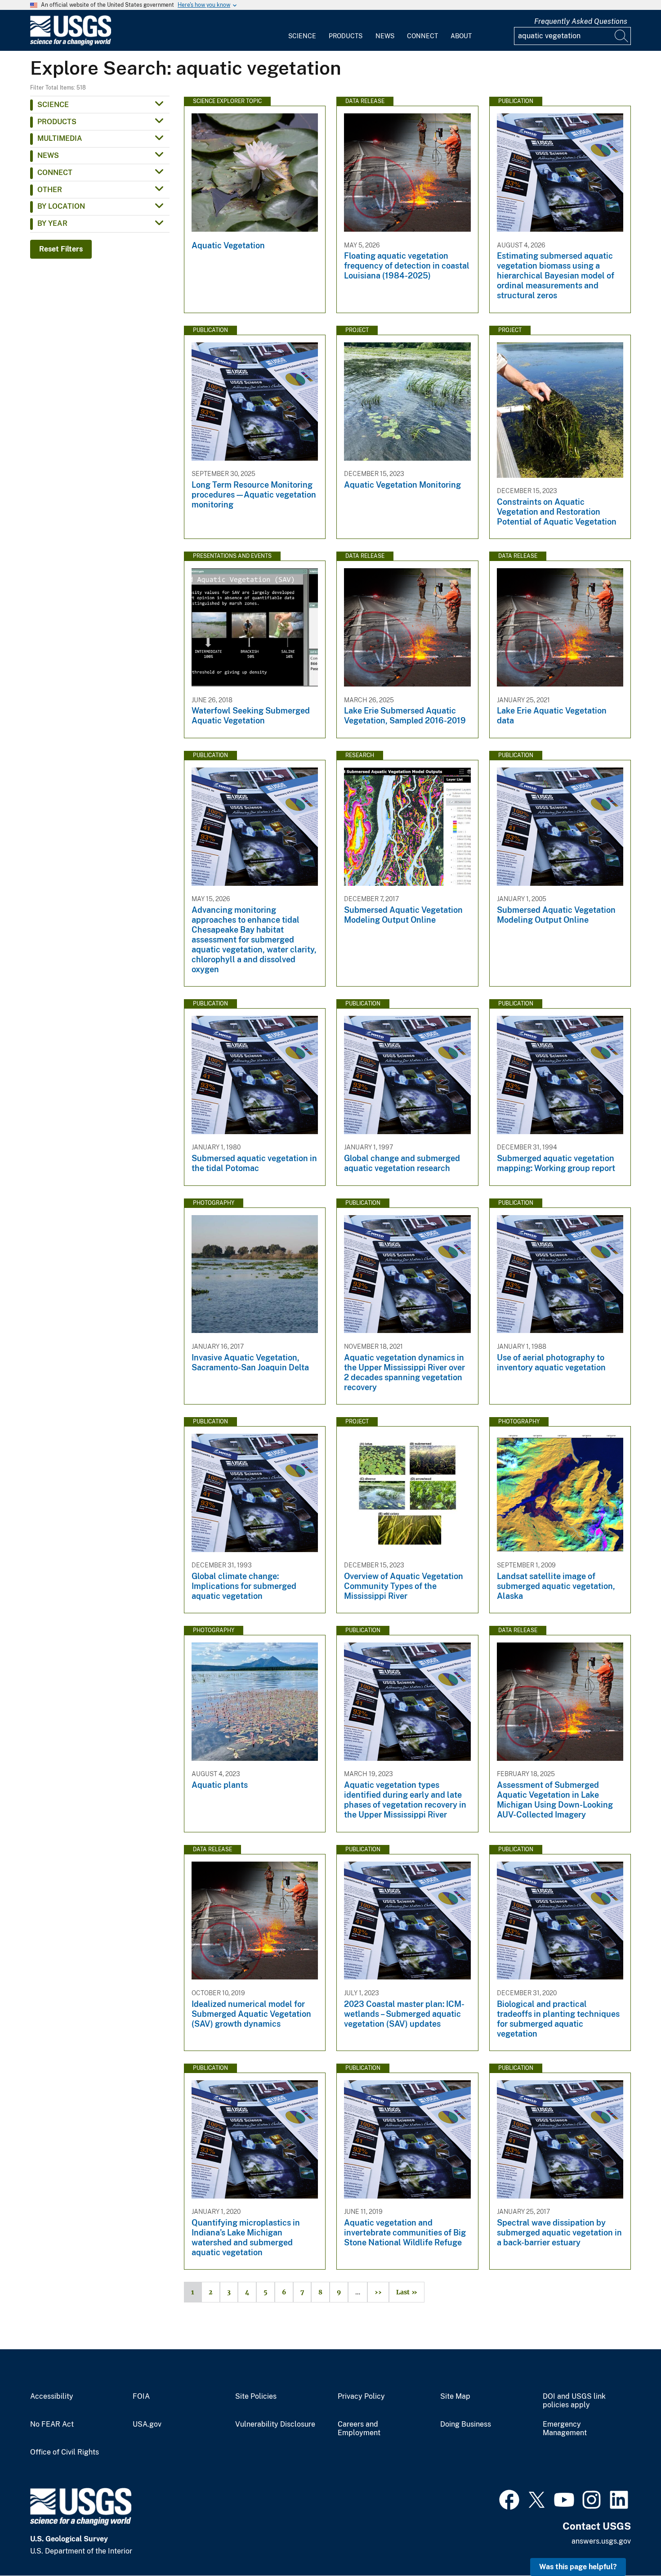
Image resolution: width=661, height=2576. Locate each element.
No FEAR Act (52, 2424)
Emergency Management (565, 2429)
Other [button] (50, 190)
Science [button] (53, 105)
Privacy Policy (361, 2396)
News (385, 36)
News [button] (48, 155)
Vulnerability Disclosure (275, 2424)
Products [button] (57, 122)
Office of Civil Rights (65, 2452)
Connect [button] (55, 173)
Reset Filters (61, 249)
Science (302, 36)
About (461, 36)
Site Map (455, 2396)
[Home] (71, 43)
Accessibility (52, 2396)
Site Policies (256, 2396)
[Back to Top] (628, 2543)
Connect (422, 36)
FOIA (141, 2396)
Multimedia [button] (60, 138)
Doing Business (466, 2424)
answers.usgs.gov (601, 2541)
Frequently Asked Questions (581, 21)
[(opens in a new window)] (509, 2499)
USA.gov (147, 2424)
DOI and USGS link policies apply (574, 2401)
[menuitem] (302, 31)
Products (346, 36)
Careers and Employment (359, 2429)
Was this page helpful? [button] (578, 2567)
